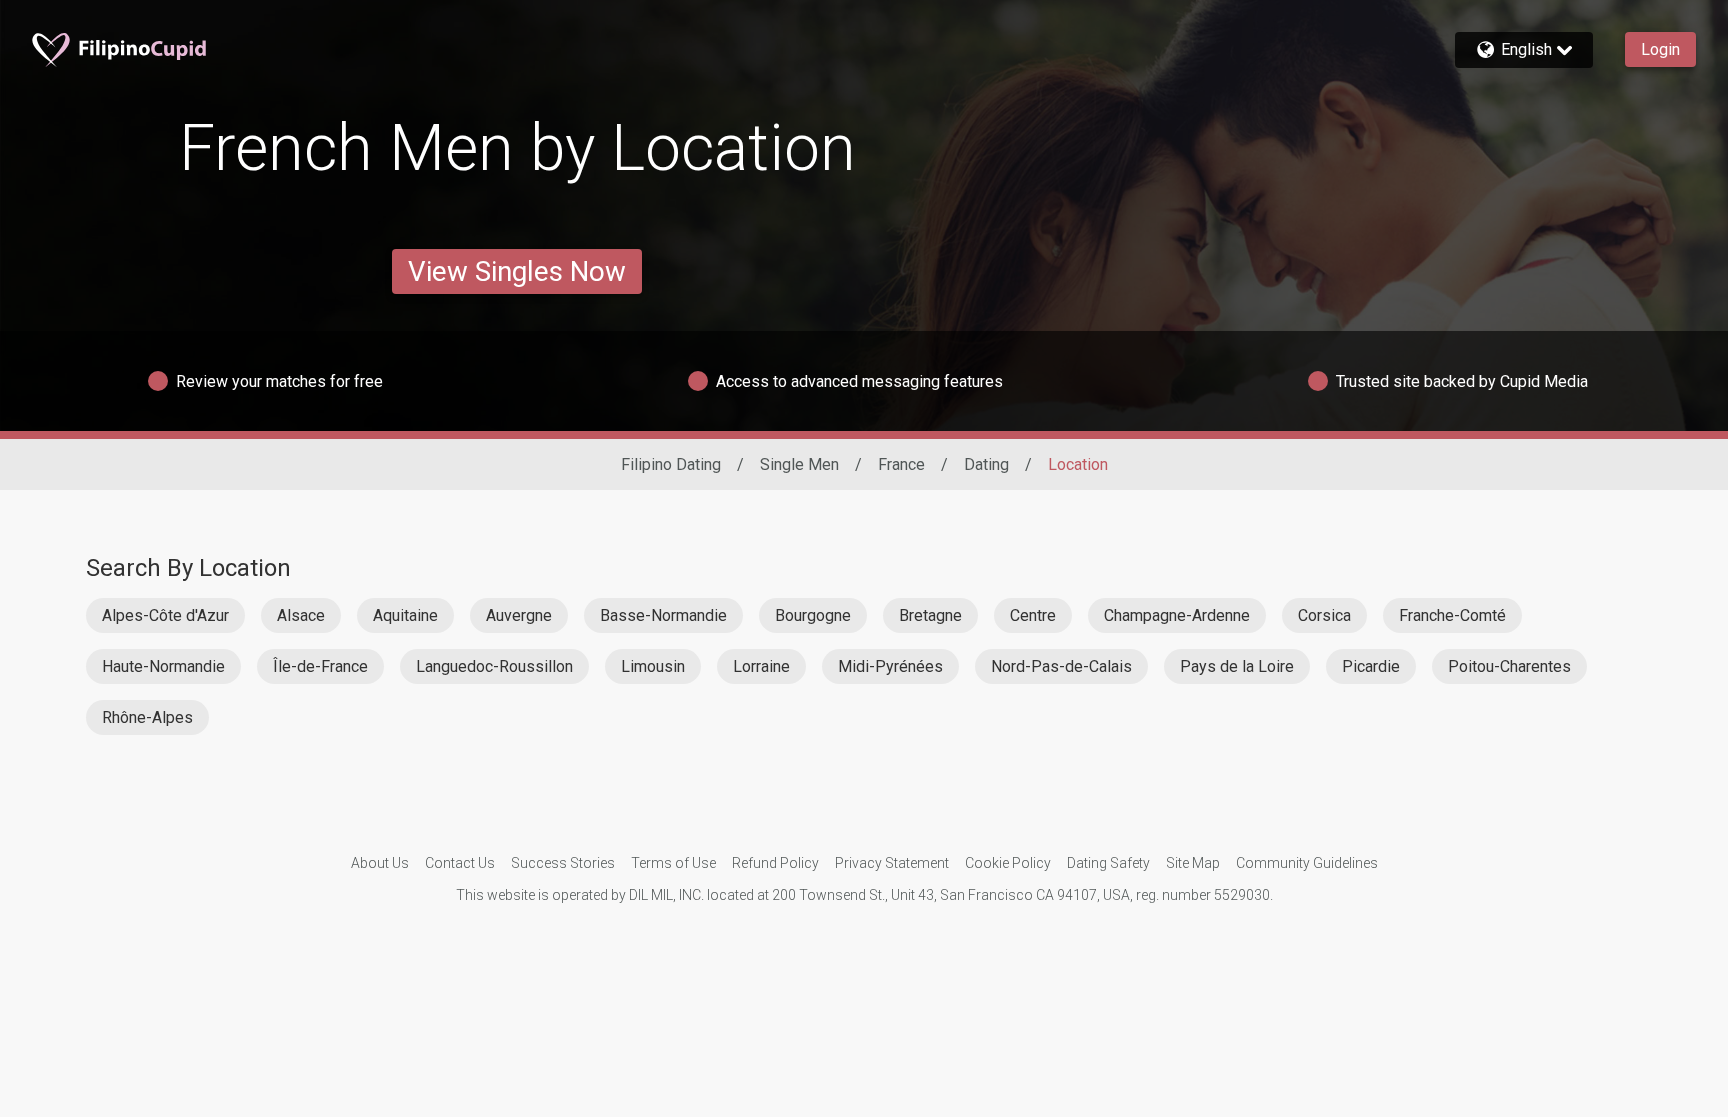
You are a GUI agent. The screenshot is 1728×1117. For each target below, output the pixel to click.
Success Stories (563, 863)
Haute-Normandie (163, 666)
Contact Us (460, 863)
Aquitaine (405, 615)
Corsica (1324, 615)
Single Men (799, 464)
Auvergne (519, 615)
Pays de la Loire (1237, 666)
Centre (1033, 615)
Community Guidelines (1307, 863)
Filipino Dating (671, 464)
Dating (986, 464)
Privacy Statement (892, 863)
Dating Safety (1108, 863)
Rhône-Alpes (147, 717)
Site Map (1193, 863)
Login (1660, 49)
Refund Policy (775, 863)
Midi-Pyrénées (890, 666)
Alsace (301, 615)
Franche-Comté (1452, 615)
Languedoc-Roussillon (494, 666)
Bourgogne (813, 615)
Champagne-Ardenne (1177, 615)
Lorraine (761, 666)
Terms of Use (673, 863)
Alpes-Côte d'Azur (165, 615)
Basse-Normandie (663, 615)
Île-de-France (320, 666)
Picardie (1371, 666)
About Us (380, 863)
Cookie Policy (1008, 863)
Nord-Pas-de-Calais (1061, 666)
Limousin (653, 666)
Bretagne (930, 615)
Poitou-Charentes (1509, 666)
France (901, 464)
